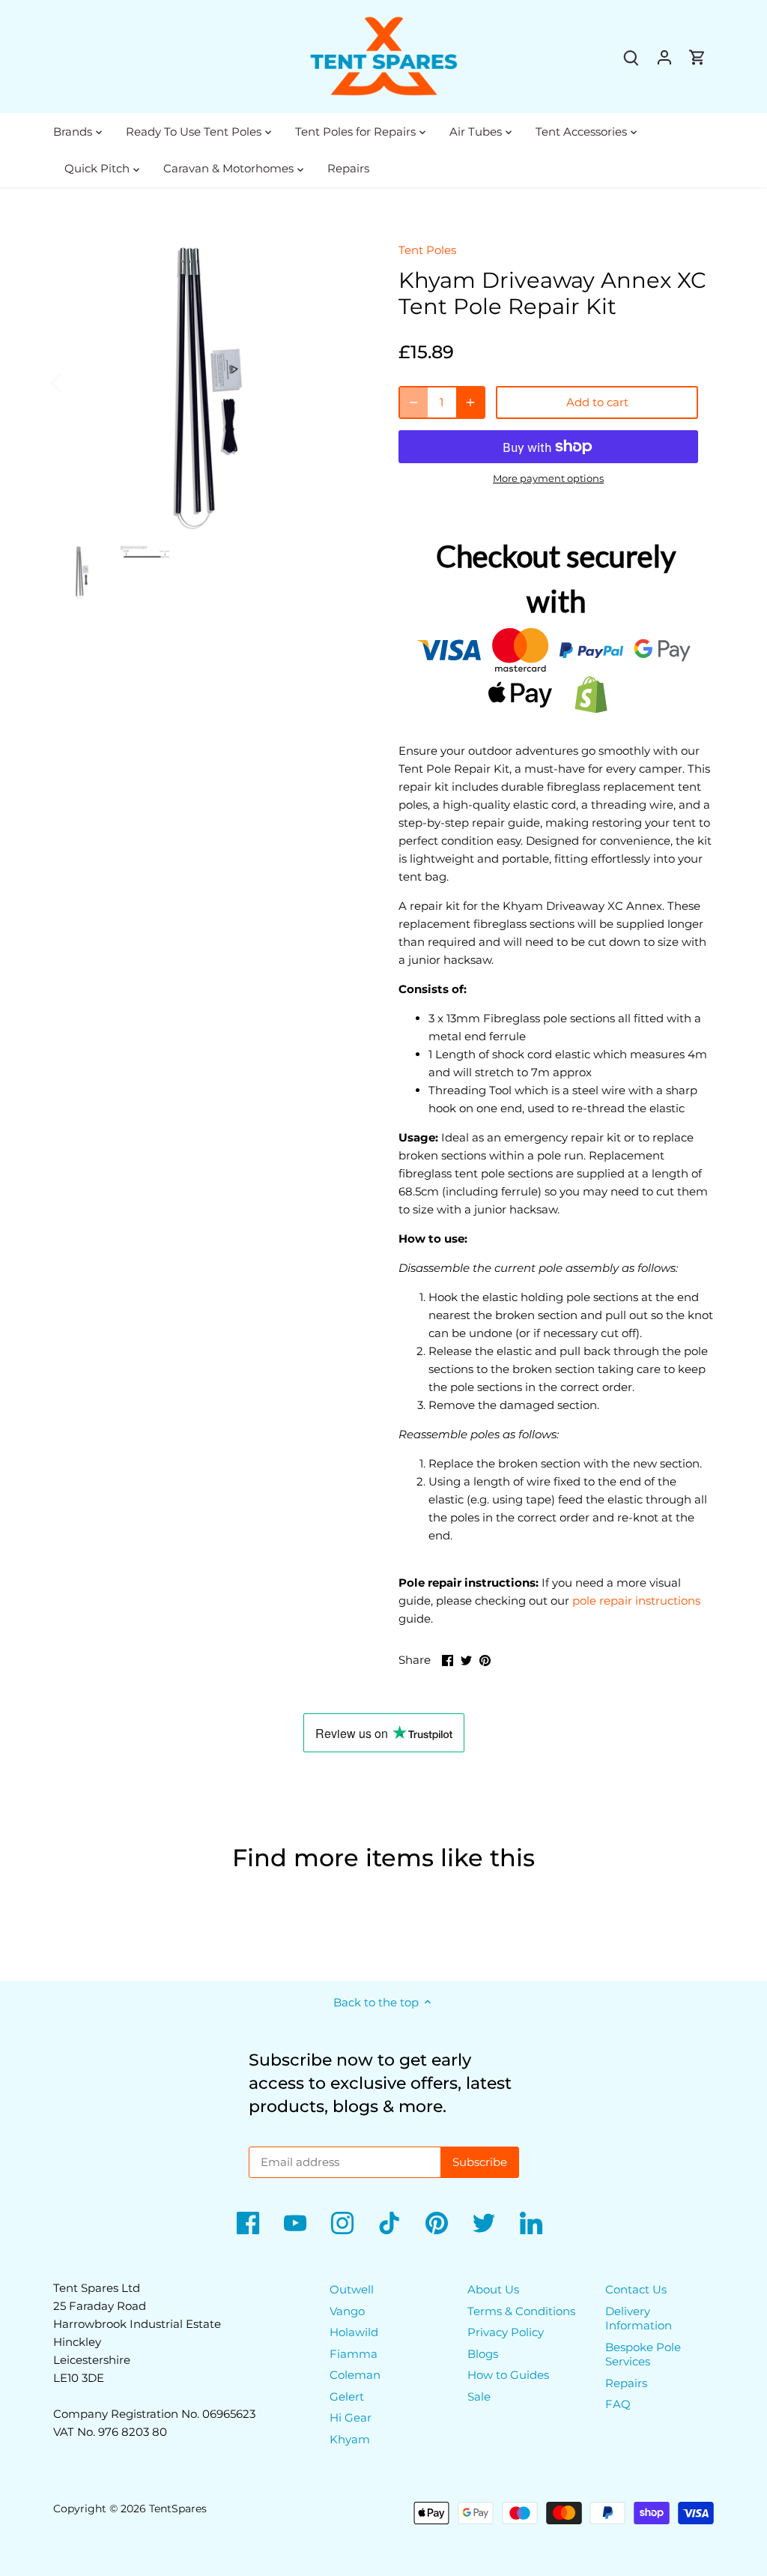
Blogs (483, 2354)
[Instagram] (342, 2223)
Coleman (355, 2375)
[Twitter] (484, 2223)
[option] (208, 382)
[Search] (631, 57)
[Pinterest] (437, 2223)
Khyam (350, 2439)
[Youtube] (295, 2223)
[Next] (340, 381)
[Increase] (470, 402)
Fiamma (354, 2354)
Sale (479, 2396)
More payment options (548, 478)
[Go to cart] (697, 57)
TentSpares (178, 2509)
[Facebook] (248, 2223)
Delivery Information (639, 2319)
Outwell (352, 2289)
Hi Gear (351, 2417)
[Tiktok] (389, 2223)
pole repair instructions (636, 1601)
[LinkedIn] (531, 2223)
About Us (493, 2289)
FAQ (618, 2404)
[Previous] (76, 381)
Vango (347, 2311)
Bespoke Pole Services (643, 2355)
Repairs (626, 2383)
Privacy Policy (506, 2332)
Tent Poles (427, 250)
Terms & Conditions (521, 2311)
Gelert (347, 2396)
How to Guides (508, 2375)
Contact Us (636, 2289)
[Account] (664, 57)
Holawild (354, 2332)
